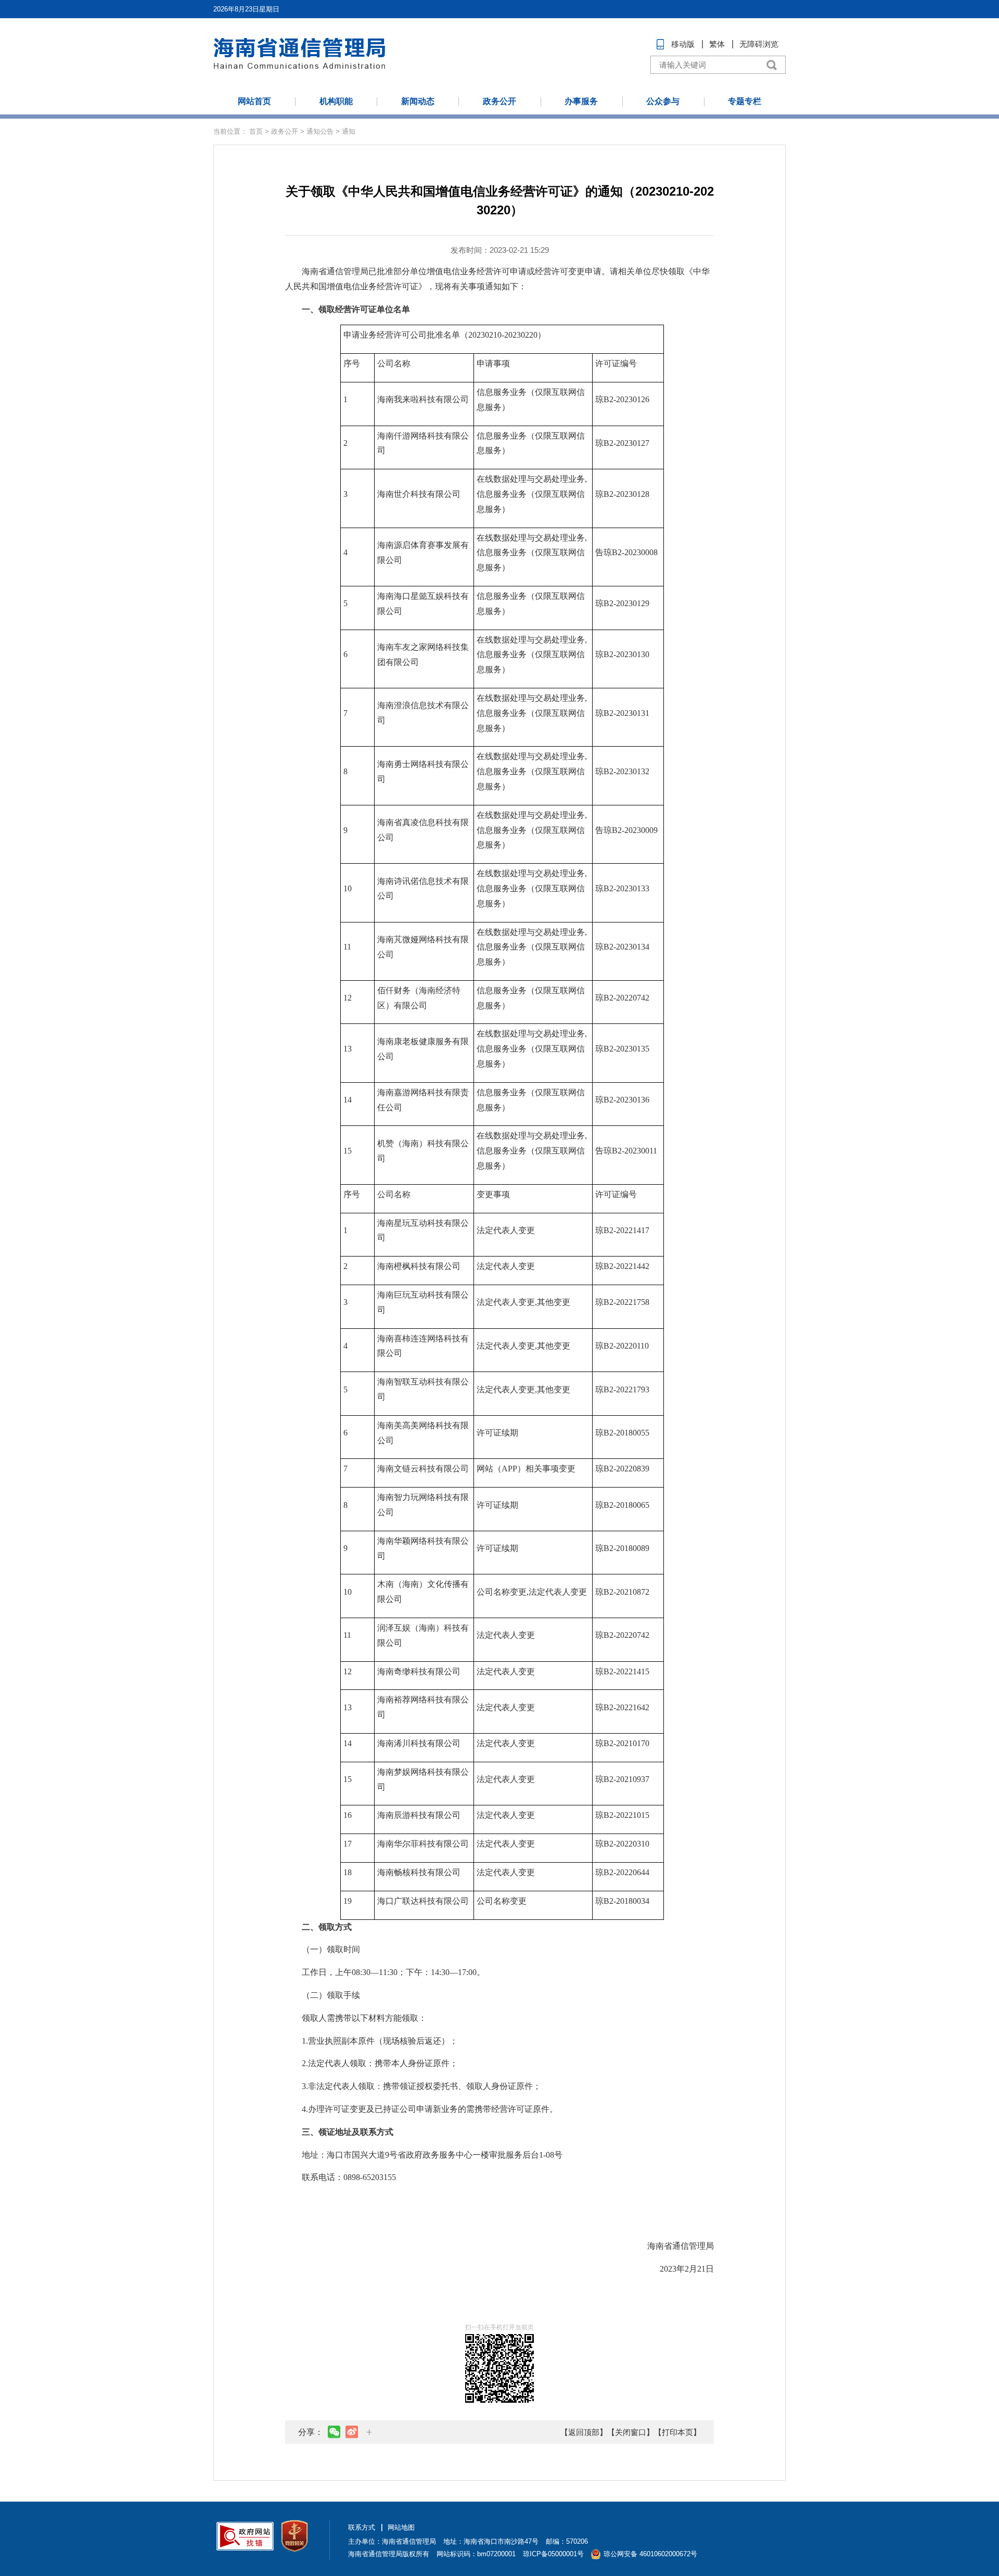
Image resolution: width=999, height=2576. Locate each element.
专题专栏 (745, 101)
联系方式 (362, 2527)
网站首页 (254, 101)
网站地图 (401, 2527)
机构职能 (336, 101)
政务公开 (499, 101)
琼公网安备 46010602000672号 (650, 2554)
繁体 (717, 44)
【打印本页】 (677, 2432)
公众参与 (663, 101)
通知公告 (320, 131)
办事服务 (581, 101)
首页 (256, 131)
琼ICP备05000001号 (553, 2554)
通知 (349, 131)
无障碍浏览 (759, 44)
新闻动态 (418, 101)
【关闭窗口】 (631, 2432)
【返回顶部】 (584, 2432)
